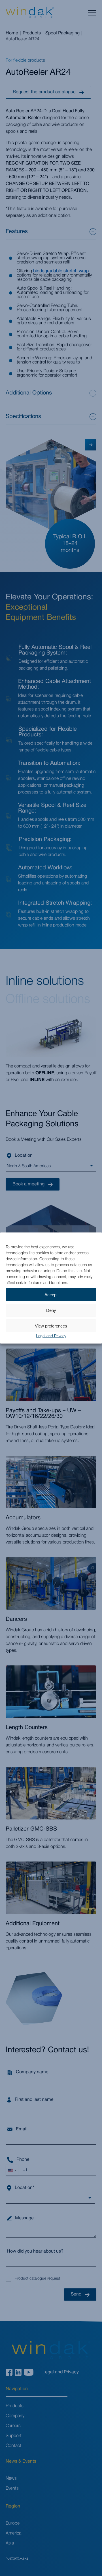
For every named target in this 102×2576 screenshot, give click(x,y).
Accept (51, 1294)
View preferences (51, 1326)
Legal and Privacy (51, 1336)
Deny (51, 1310)
